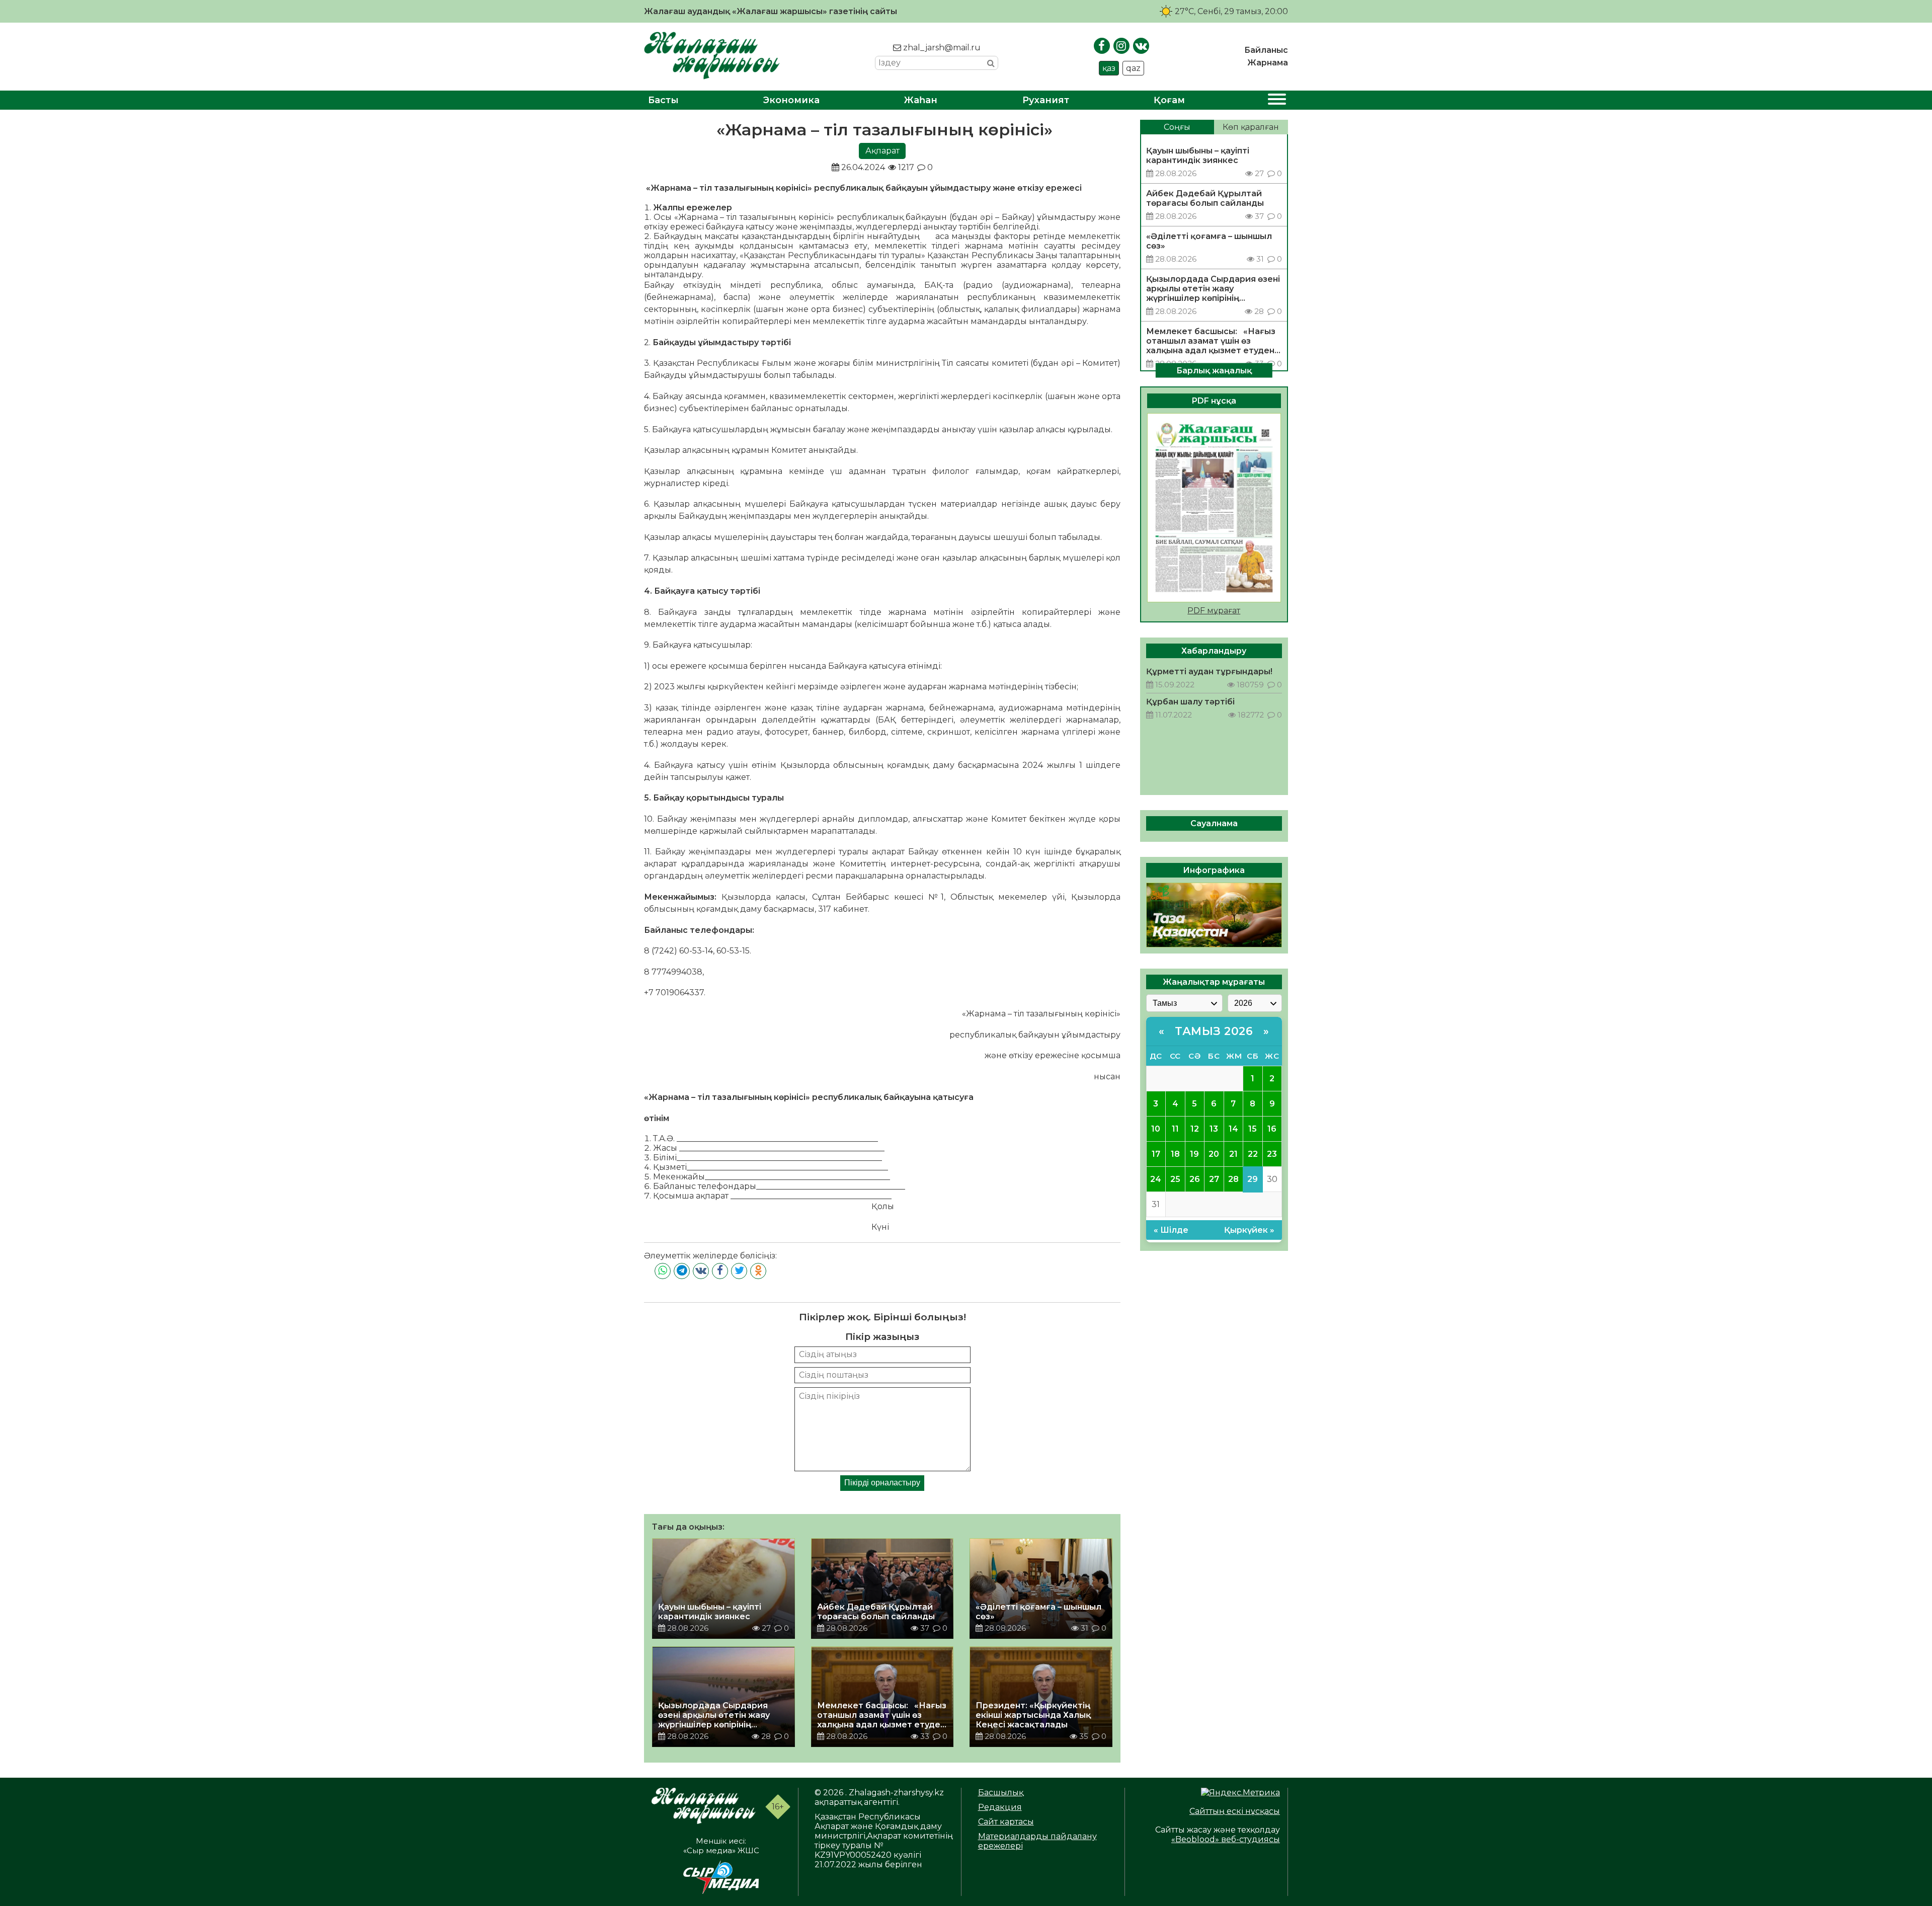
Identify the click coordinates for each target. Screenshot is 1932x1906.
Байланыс (1266, 50)
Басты (663, 100)
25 (1175, 1179)
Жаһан (921, 100)
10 (1156, 1129)
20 (1214, 1154)
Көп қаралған (1251, 127)
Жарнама (1268, 63)
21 (1233, 1154)
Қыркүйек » (1249, 1229)
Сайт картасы (1006, 1822)
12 (1195, 1129)
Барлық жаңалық (1214, 370)
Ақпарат (882, 151)
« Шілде (1171, 1229)
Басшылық (1001, 1793)
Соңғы (1177, 127)
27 (1214, 1179)
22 (1253, 1154)
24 (1156, 1179)
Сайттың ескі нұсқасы (1235, 1811)
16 (1272, 1129)
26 (1195, 1179)
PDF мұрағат (1214, 611)
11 (1175, 1129)
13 (1214, 1129)
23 (1272, 1154)
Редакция (1000, 1807)
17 (1156, 1154)
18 (1175, 1154)
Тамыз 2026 (1214, 1031)
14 (1233, 1129)
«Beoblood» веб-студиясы (1226, 1839)
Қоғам (1169, 100)
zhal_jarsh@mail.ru (941, 48)
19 (1194, 1154)
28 (1233, 1179)
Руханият (1046, 100)
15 (1253, 1129)
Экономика (791, 100)
